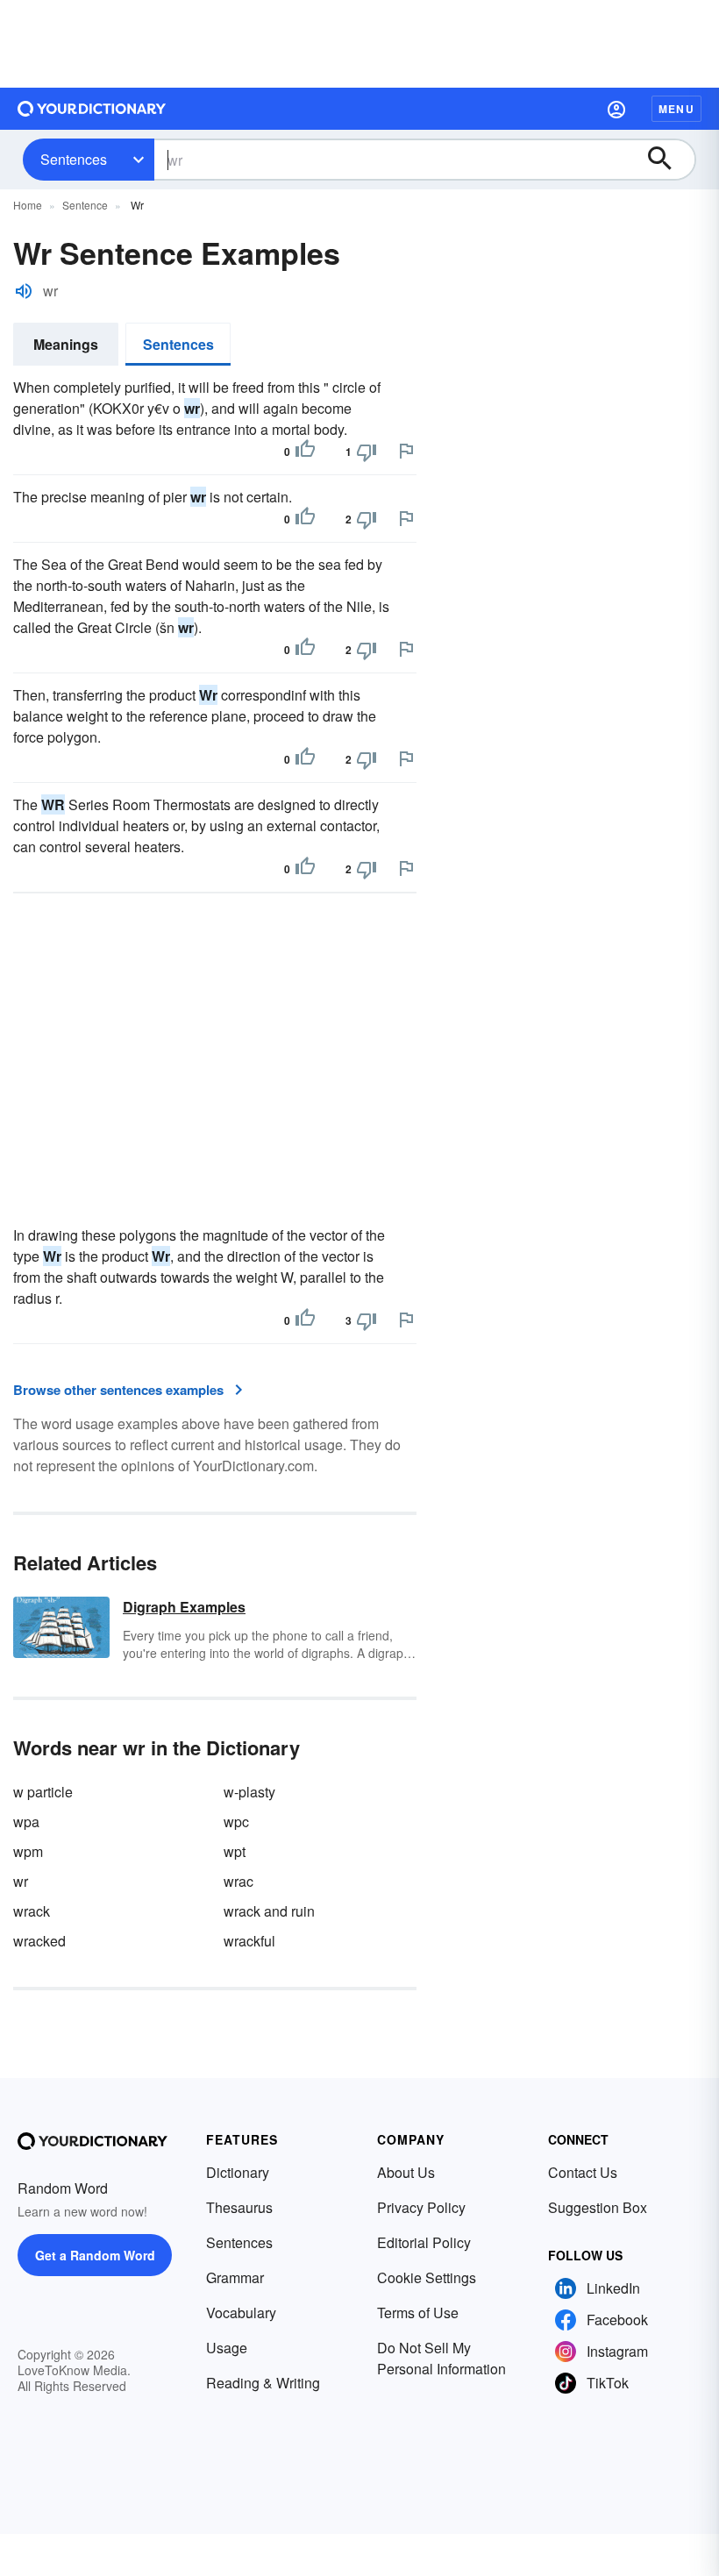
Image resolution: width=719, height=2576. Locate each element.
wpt (235, 1851)
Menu (676, 109)
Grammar (235, 2277)
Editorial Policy (424, 2242)
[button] (616, 109)
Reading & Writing (263, 2383)
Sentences (74, 159)
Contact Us (583, 2172)
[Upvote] (305, 452)
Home (28, 205)
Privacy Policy (421, 2207)
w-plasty (249, 1792)
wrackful (249, 1941)
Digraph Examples (184, 1607)
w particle (43, 1792)
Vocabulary (241, 2313)
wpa (26, 1822)
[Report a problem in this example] (406, 451)
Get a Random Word (95, 2255)
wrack (32, 1911)
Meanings (66, 344)
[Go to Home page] (92, 109)
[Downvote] (367, 452)
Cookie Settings (427, 2277)
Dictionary (238, 2172)
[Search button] (668, 160)
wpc (236, 1822)
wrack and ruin (269, 1911)
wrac (238, 1881)
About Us (406, 2172)
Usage (227, 2348)
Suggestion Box (598, 2207)
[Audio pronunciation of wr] (24, 291)
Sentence (85, 205)
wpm (28, 1851)
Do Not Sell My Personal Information (441, 2358)
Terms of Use (418, 2313)
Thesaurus (239, 2207)
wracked (39, 1941)
